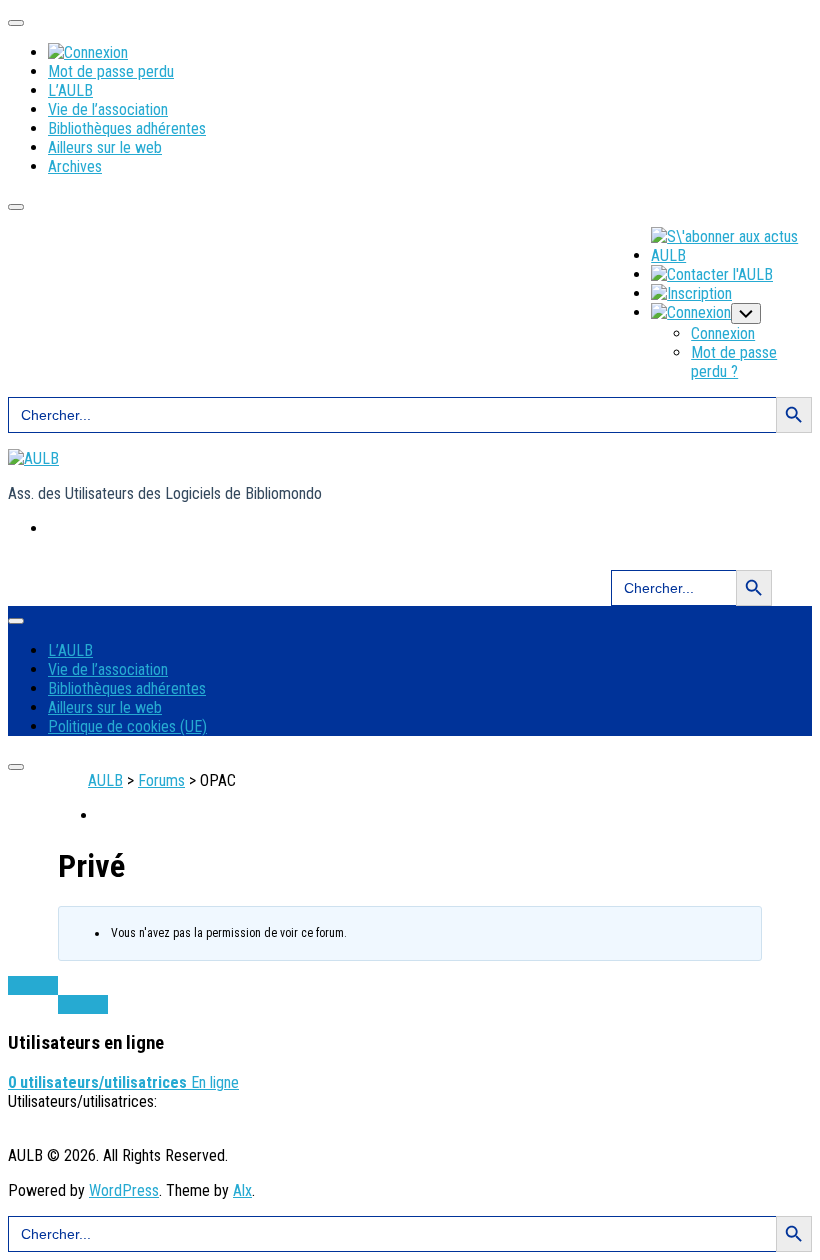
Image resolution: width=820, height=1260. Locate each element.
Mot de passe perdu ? (734, 362)
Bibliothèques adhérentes (127, 128)
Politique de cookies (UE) (127, 726)
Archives (75, 166)
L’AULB (70, 90)
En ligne (123, 1082)
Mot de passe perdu (111, 71)
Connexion (723, 333)
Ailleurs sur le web (105, 147)
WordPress (124, 1190)
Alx (242, 1190)
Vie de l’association (108, 109)
